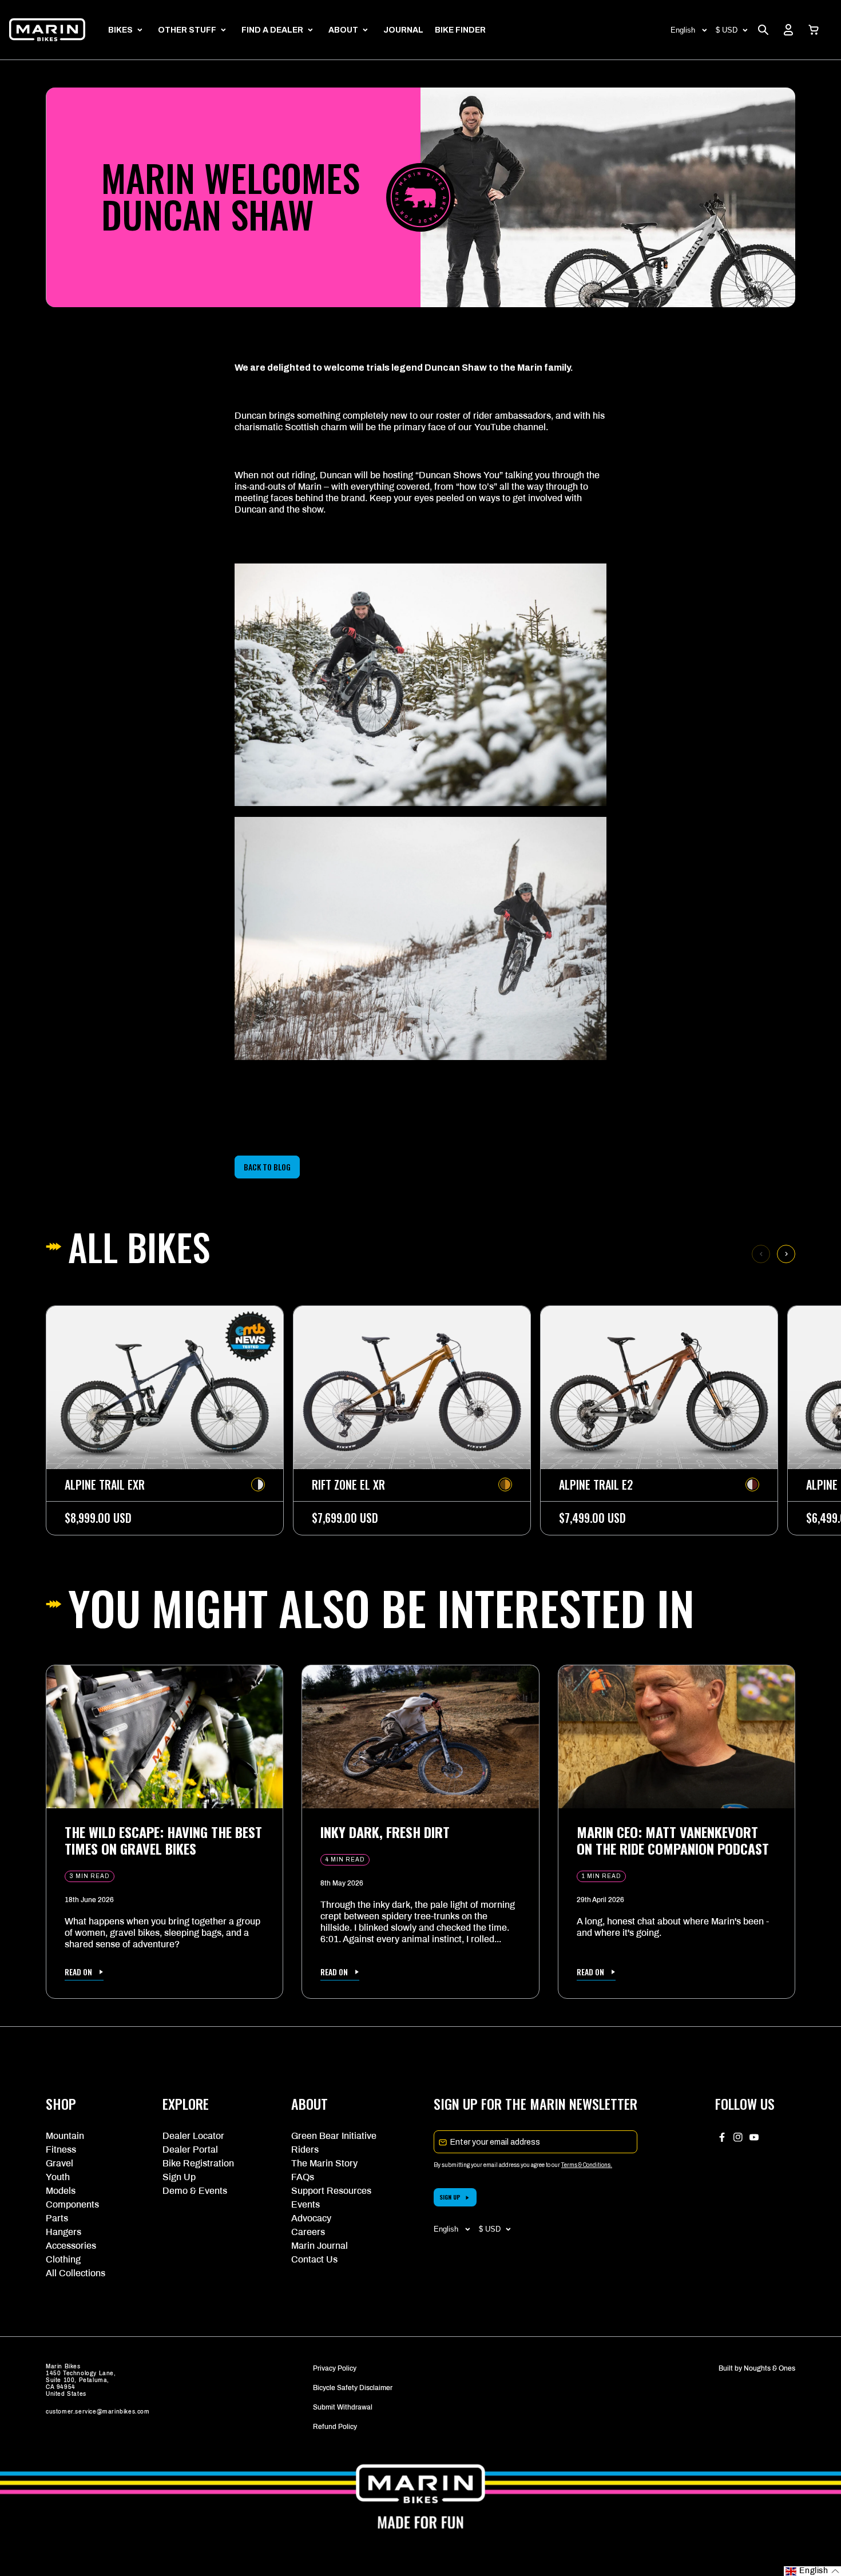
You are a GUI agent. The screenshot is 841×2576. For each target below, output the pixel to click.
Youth (58, 2177)
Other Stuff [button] (187, 30)
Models (61, 2191)
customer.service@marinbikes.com (98, 2412)
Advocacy (311, 2218)
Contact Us (314, 2259)
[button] (814, 30)
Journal (403, 30)
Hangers (64, 2232)
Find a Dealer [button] (272, 30)
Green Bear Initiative (334, 2136)
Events (306, 2204)
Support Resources (331, 2191)
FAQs (303, 2177)
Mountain (65, 2136)
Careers (308, 2232)
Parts (57, 2218)
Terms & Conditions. (587, 2165)
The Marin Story (324, 2163)
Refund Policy (335, 2427)
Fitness (61, 2150)
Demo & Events (195, 2191)
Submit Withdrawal (343, 2407)
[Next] (786, 1254)
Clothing (63, 2259)
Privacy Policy (335, 2368)
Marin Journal (320, 2246)
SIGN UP (450, 2197)
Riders (305, 2150)
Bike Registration (198, 2163)
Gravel (59, 2163)
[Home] (47, 30)
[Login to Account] (788, 30)
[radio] (258, 1485)
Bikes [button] (120, 30)
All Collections (76, 2273)
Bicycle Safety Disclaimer (353, 2388)
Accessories (71, 2246)
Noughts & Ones (769, 2368)
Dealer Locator (193, 2136)
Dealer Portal (190, 2150)
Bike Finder (460, 30)
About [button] (343, 30)
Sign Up (179, 2177)
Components (72, 2204)
